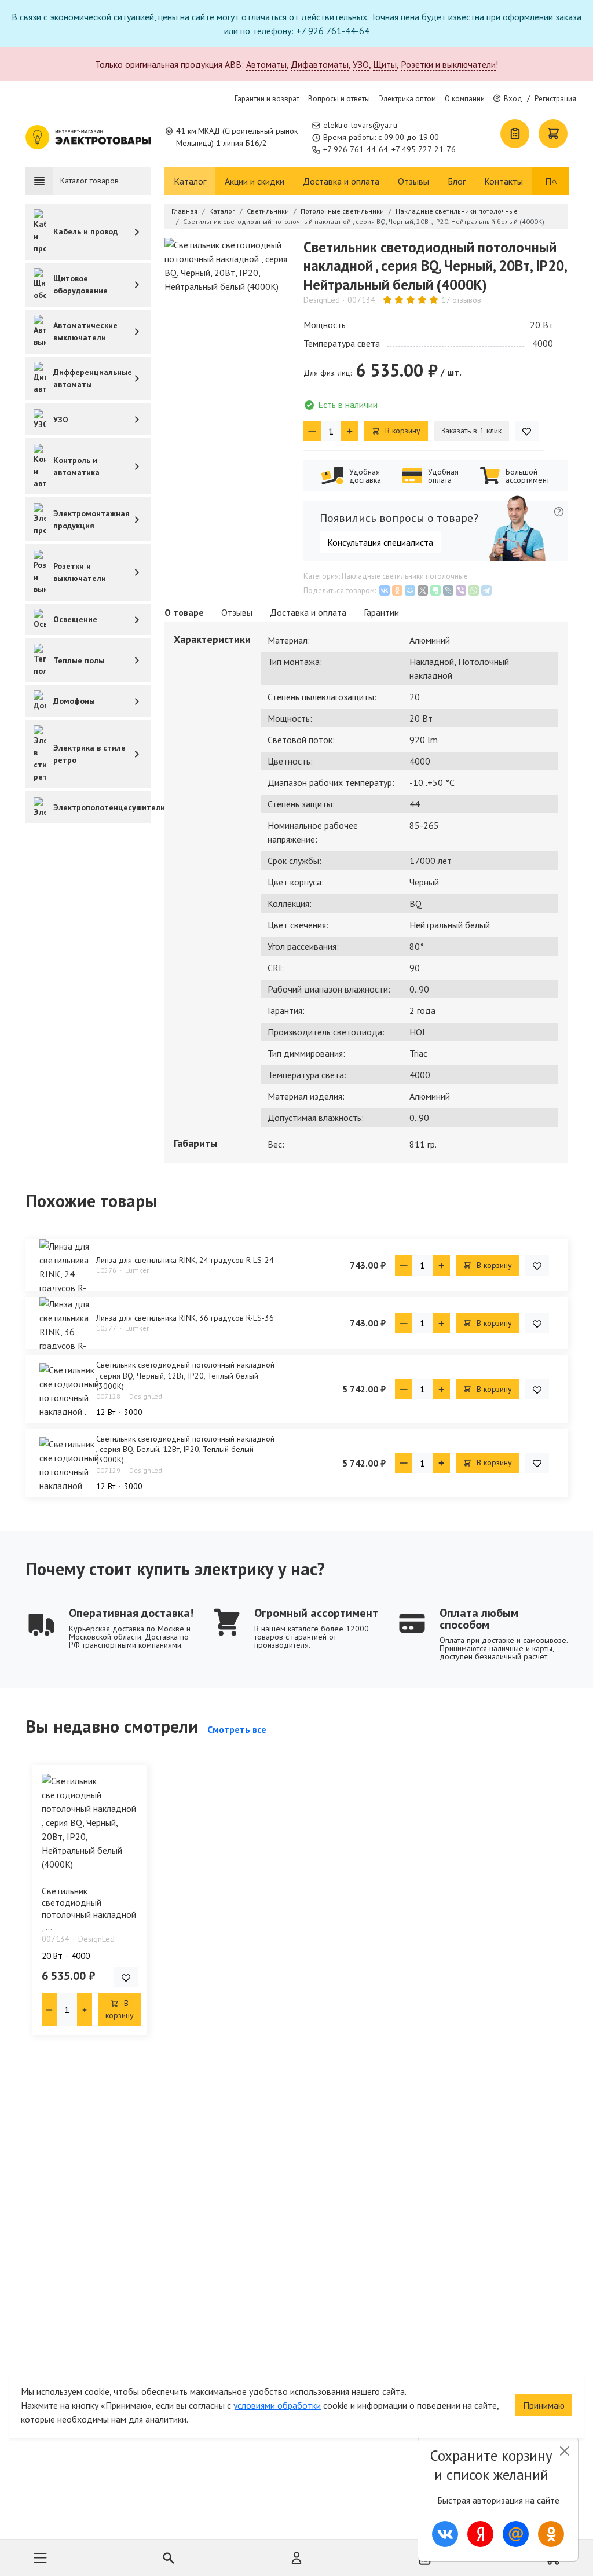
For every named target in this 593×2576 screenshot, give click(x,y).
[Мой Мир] (410, 590)
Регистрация (555, 99)
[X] (423, 590)
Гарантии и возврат (267, 99)
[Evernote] (435, 590)
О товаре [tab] (184, 612)
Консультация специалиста (380, 542)
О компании (465, 99)
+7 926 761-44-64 (356, 149)
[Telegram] (486, 590)
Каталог (190, 181)
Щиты (385, 64)
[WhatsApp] (474, 590)
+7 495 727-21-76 (424, 149)
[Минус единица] (312, 431)
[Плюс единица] (350, 431)
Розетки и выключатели (448, 64)
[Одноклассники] (397, 590)
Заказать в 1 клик (471, 431)
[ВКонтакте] (385, 590)
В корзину (402, 431)
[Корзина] (553, 134)
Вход (513, 99)
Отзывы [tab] (237, 612)
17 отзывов (461, 300)
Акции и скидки (255, 181)
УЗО (361, 64)
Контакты (504, 181)
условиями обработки (277, 2405)
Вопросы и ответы (339, 99)
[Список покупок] (515, 134)
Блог (457, 181)
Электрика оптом (407, 99)
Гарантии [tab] (381, 612)
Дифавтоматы (320, 64)
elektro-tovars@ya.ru (360, 125)
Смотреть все (237, 1729)
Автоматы (266, 64)
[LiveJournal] (448, 590)
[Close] (564, 2451)
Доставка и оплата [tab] (308, 612)
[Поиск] (555, 181)
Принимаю (544, 2405)
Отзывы (413, 181)
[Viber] (461, 590)
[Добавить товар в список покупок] (527, 431)
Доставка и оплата (341, 181)
